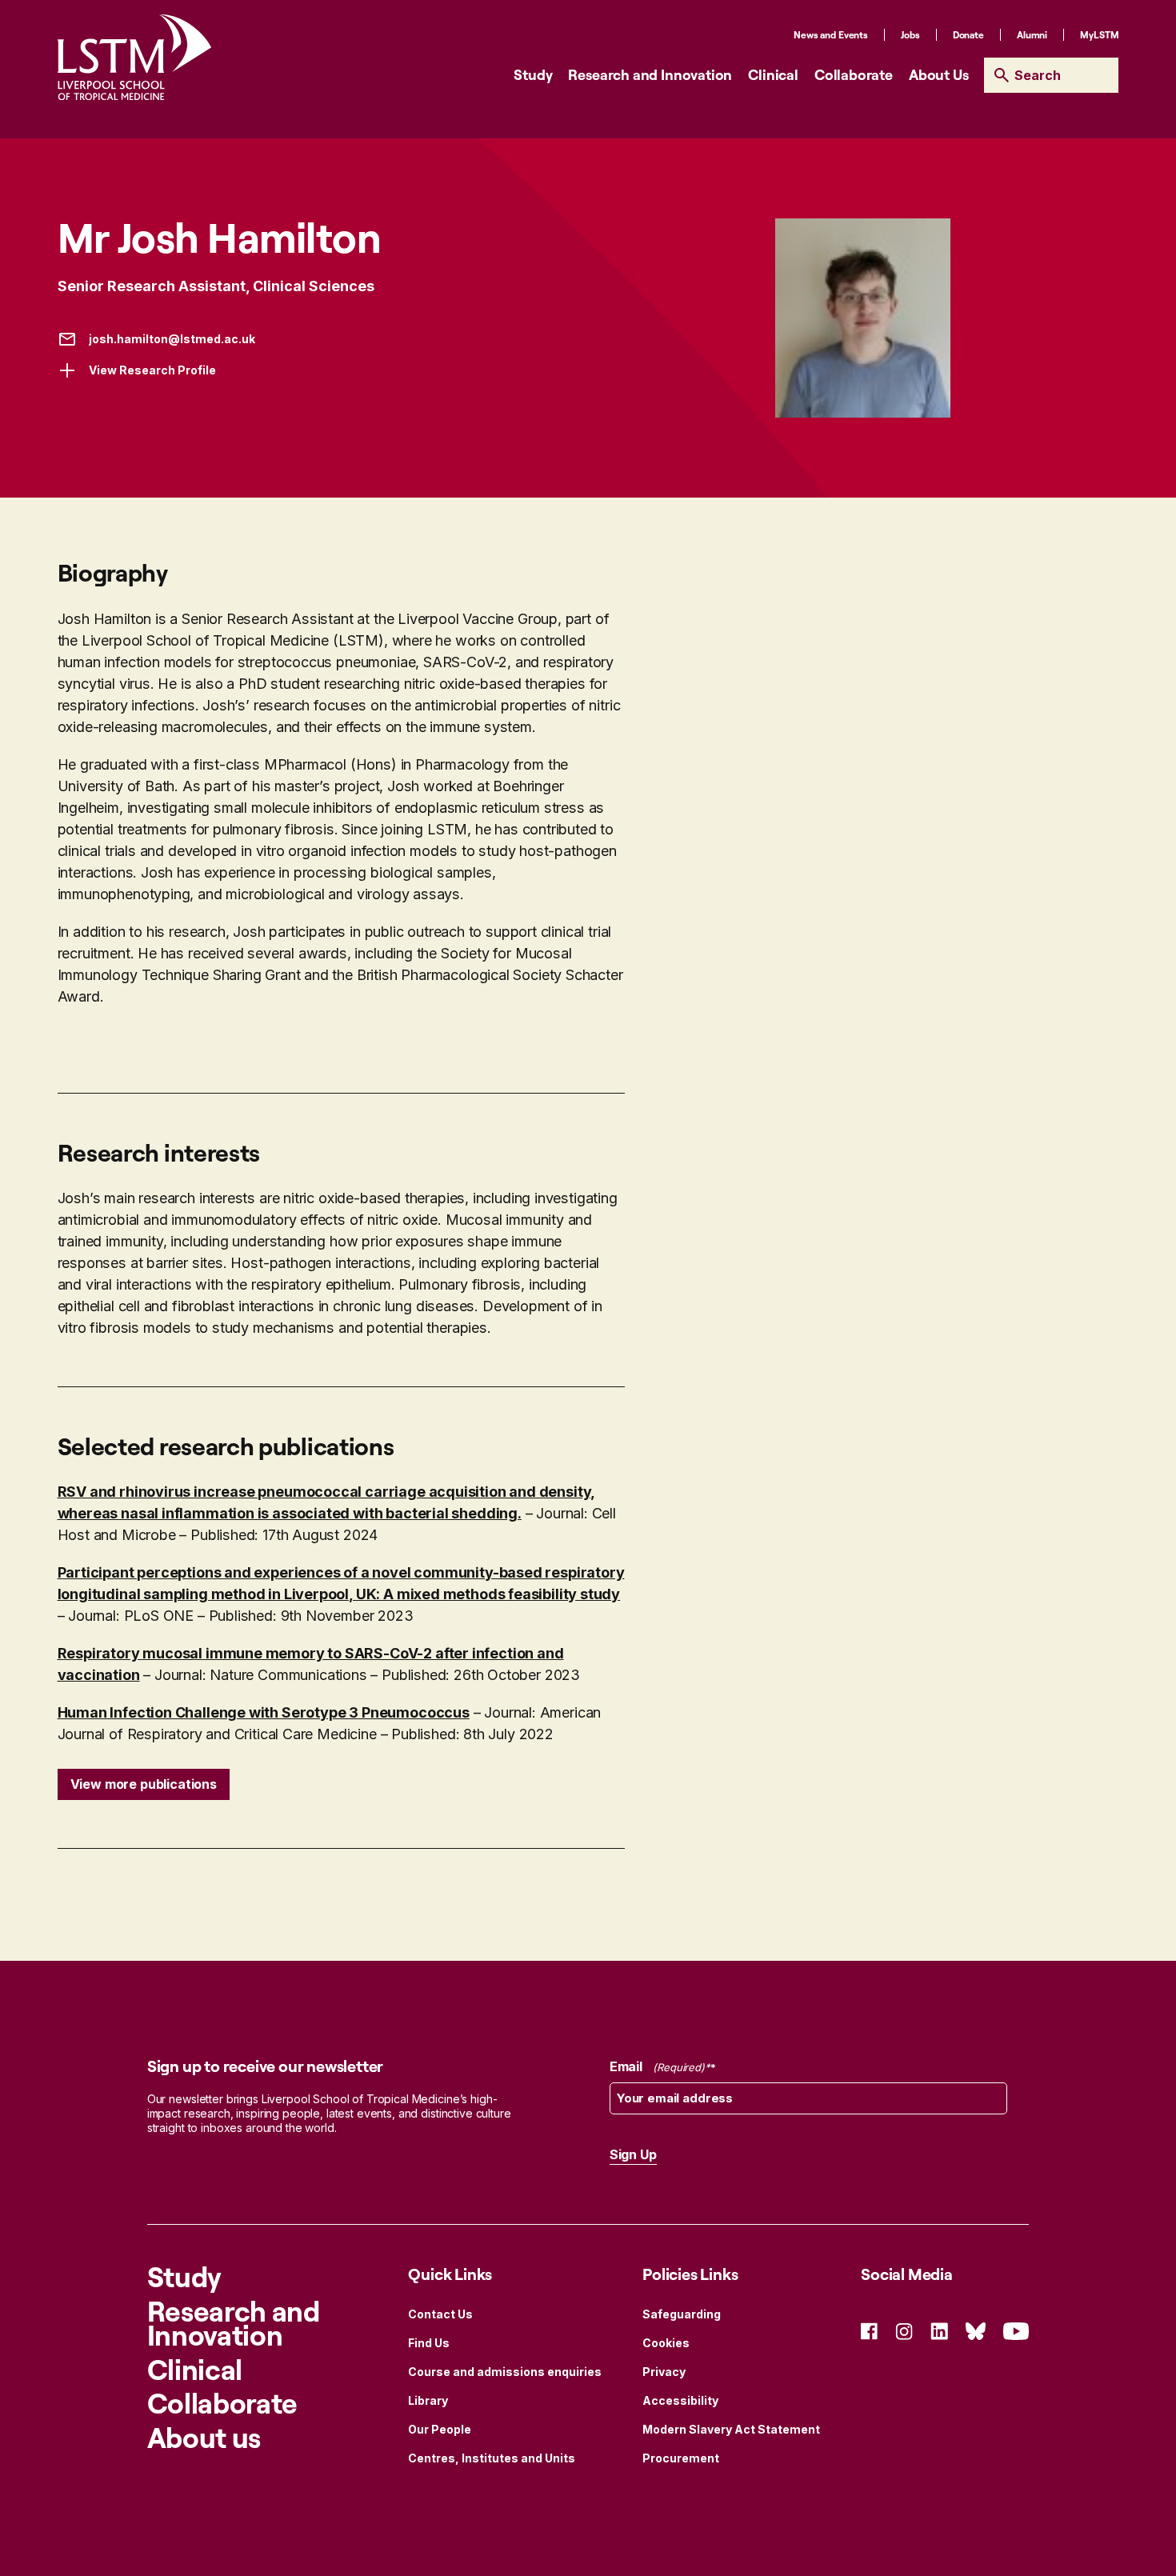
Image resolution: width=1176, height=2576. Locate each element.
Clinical (773, 74)
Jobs (910, 35)
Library (428, 2400)
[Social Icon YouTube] (1016, 2330)
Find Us (429, 2343)
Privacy (664, 2372)
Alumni (1032, 35)
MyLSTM (1099, 35)
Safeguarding (682, 2314)
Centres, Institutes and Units (492, 2458)
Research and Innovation (650, 74)
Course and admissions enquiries (505, 2372)
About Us (939, 74)
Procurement (681, 2458)
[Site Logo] (134, 57)
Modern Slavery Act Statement (731, 2429)
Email (657, 2066)
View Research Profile (152, 370)
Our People (440, 2429)
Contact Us (440, 2314)
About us (204, 2437)
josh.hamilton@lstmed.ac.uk (172, 339)
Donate (968, 35)
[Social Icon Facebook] (869, 2330)
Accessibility (680, 2400)
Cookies (666, 2343)
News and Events (831, 35)
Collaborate (854, 74)
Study (533, 74)
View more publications (144, 1784)
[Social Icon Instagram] (904, 2330)
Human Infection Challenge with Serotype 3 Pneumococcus (264, 1712)
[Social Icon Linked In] (939, 2330)
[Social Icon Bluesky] (976, 2330)
